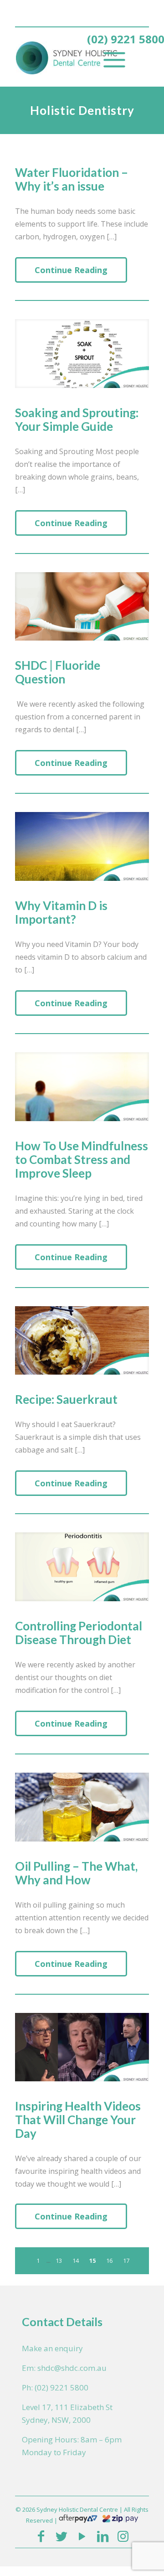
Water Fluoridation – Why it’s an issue (72, 179)
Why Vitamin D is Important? (61, 912)
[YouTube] (82, 2536)
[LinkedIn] (103, 2536)
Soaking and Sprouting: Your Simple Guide (77, 419)
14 (76, 2260)
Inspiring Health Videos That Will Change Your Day (78, 2120)
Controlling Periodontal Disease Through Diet (79, 1633)
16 (109, 2260)
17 (126, 2260)
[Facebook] (41, 2536)
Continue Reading (71, 300)
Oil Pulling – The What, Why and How (76, 1873)
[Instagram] (123, 2536)
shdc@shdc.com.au (72, 2368)
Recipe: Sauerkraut (66, 1399)
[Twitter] (61, 2536)
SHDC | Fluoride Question (58, 672)
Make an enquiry (52, 2348)
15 (92, 2260)
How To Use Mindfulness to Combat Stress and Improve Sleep (82, 1159)
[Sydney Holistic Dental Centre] (70, 57)
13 (59, 2260)
